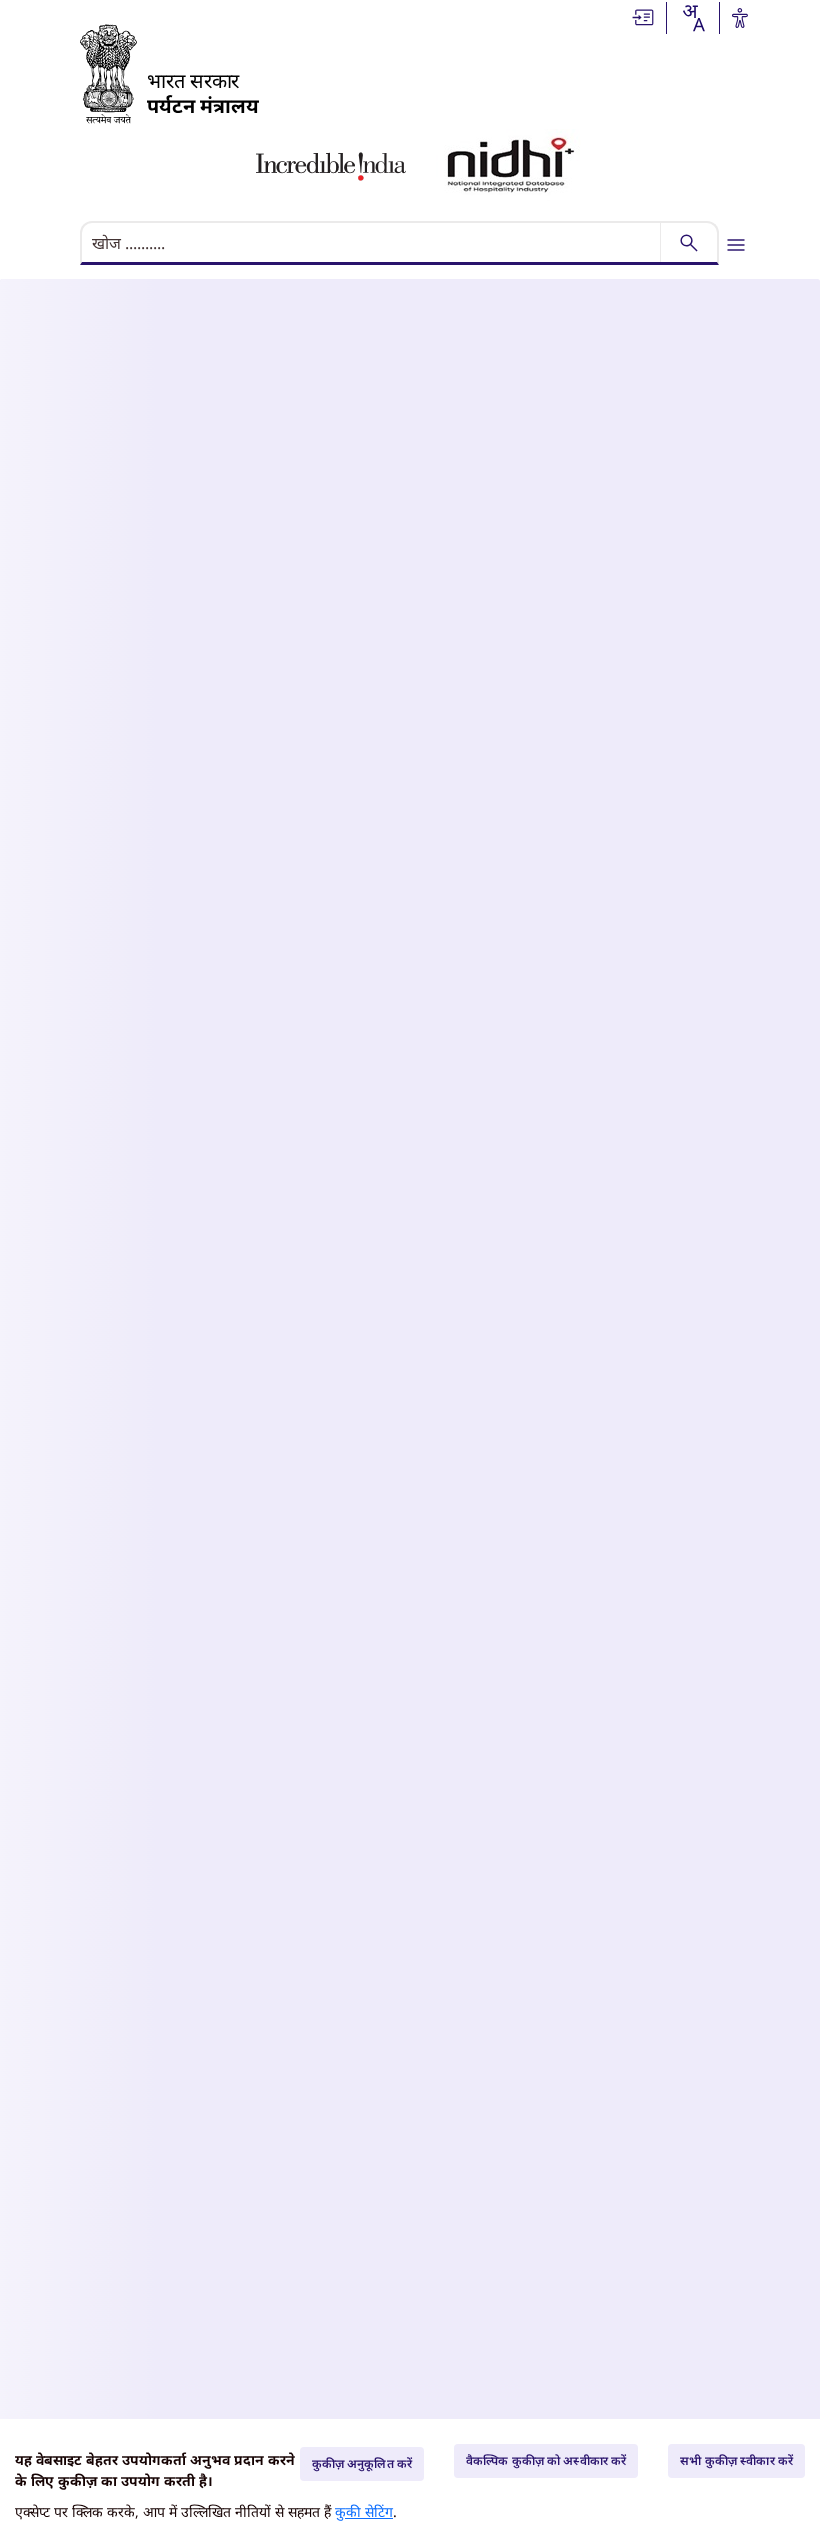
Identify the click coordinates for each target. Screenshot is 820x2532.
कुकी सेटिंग (364, 2511)
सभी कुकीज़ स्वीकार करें (736, 2460)
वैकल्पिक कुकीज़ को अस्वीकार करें (546, 2460)
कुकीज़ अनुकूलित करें (362, 2463)
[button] (644, 16)
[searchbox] (372, 243)
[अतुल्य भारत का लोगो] (331, 166)
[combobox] (693, 18)
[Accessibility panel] (740, 18)
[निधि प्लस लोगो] (511, 166)
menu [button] (736, 245)
